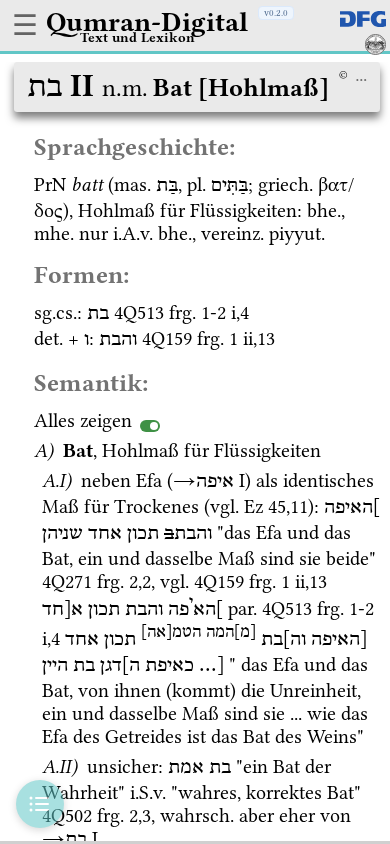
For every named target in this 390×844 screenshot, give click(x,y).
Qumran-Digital (147, 22)
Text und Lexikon (137, 37)
